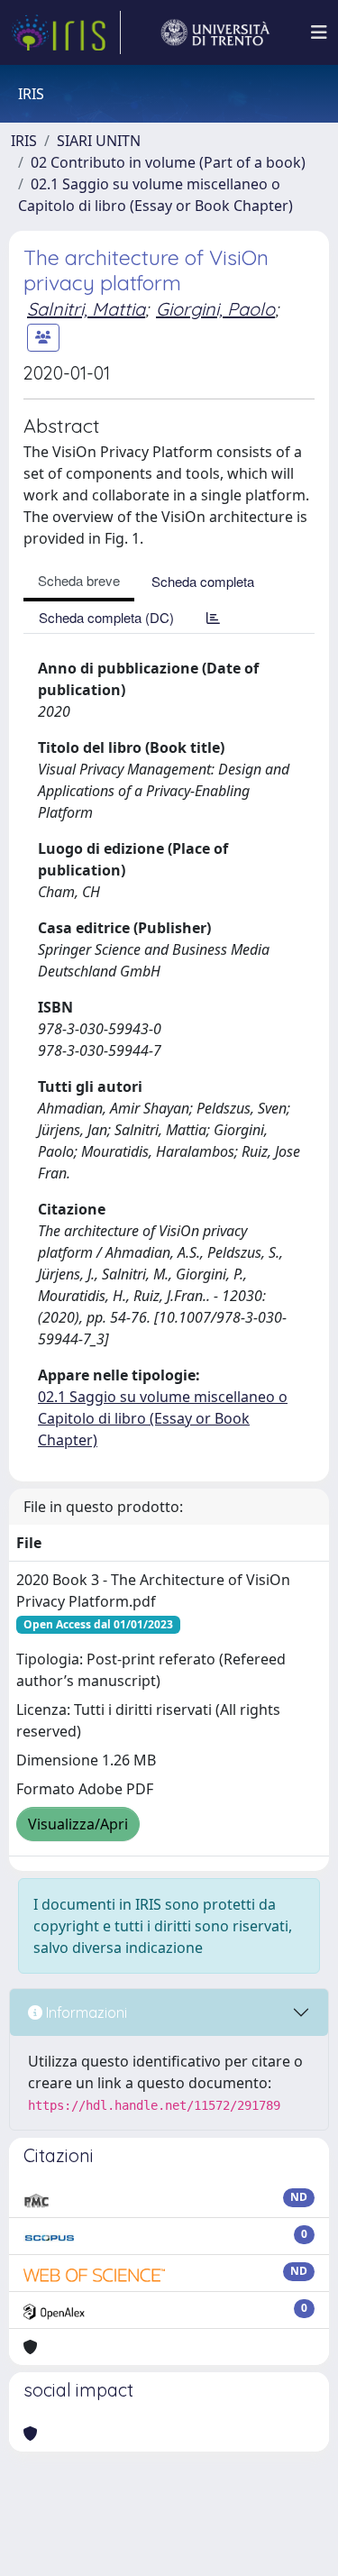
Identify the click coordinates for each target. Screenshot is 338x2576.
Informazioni (85, 2012)
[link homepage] (66, 32)
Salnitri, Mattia (86, 309)
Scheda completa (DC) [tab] (106, 617)
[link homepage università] (215, 32)
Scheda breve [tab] (79, 580)
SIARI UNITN (99, 141)
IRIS (24, 141)
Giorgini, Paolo (215, 309)
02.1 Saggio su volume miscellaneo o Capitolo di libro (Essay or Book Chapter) (163, 1418)
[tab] (213, 617)
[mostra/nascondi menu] (319, 32)
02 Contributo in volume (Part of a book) (168, 162)
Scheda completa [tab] (203, 581)
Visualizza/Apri (78, 1824)
